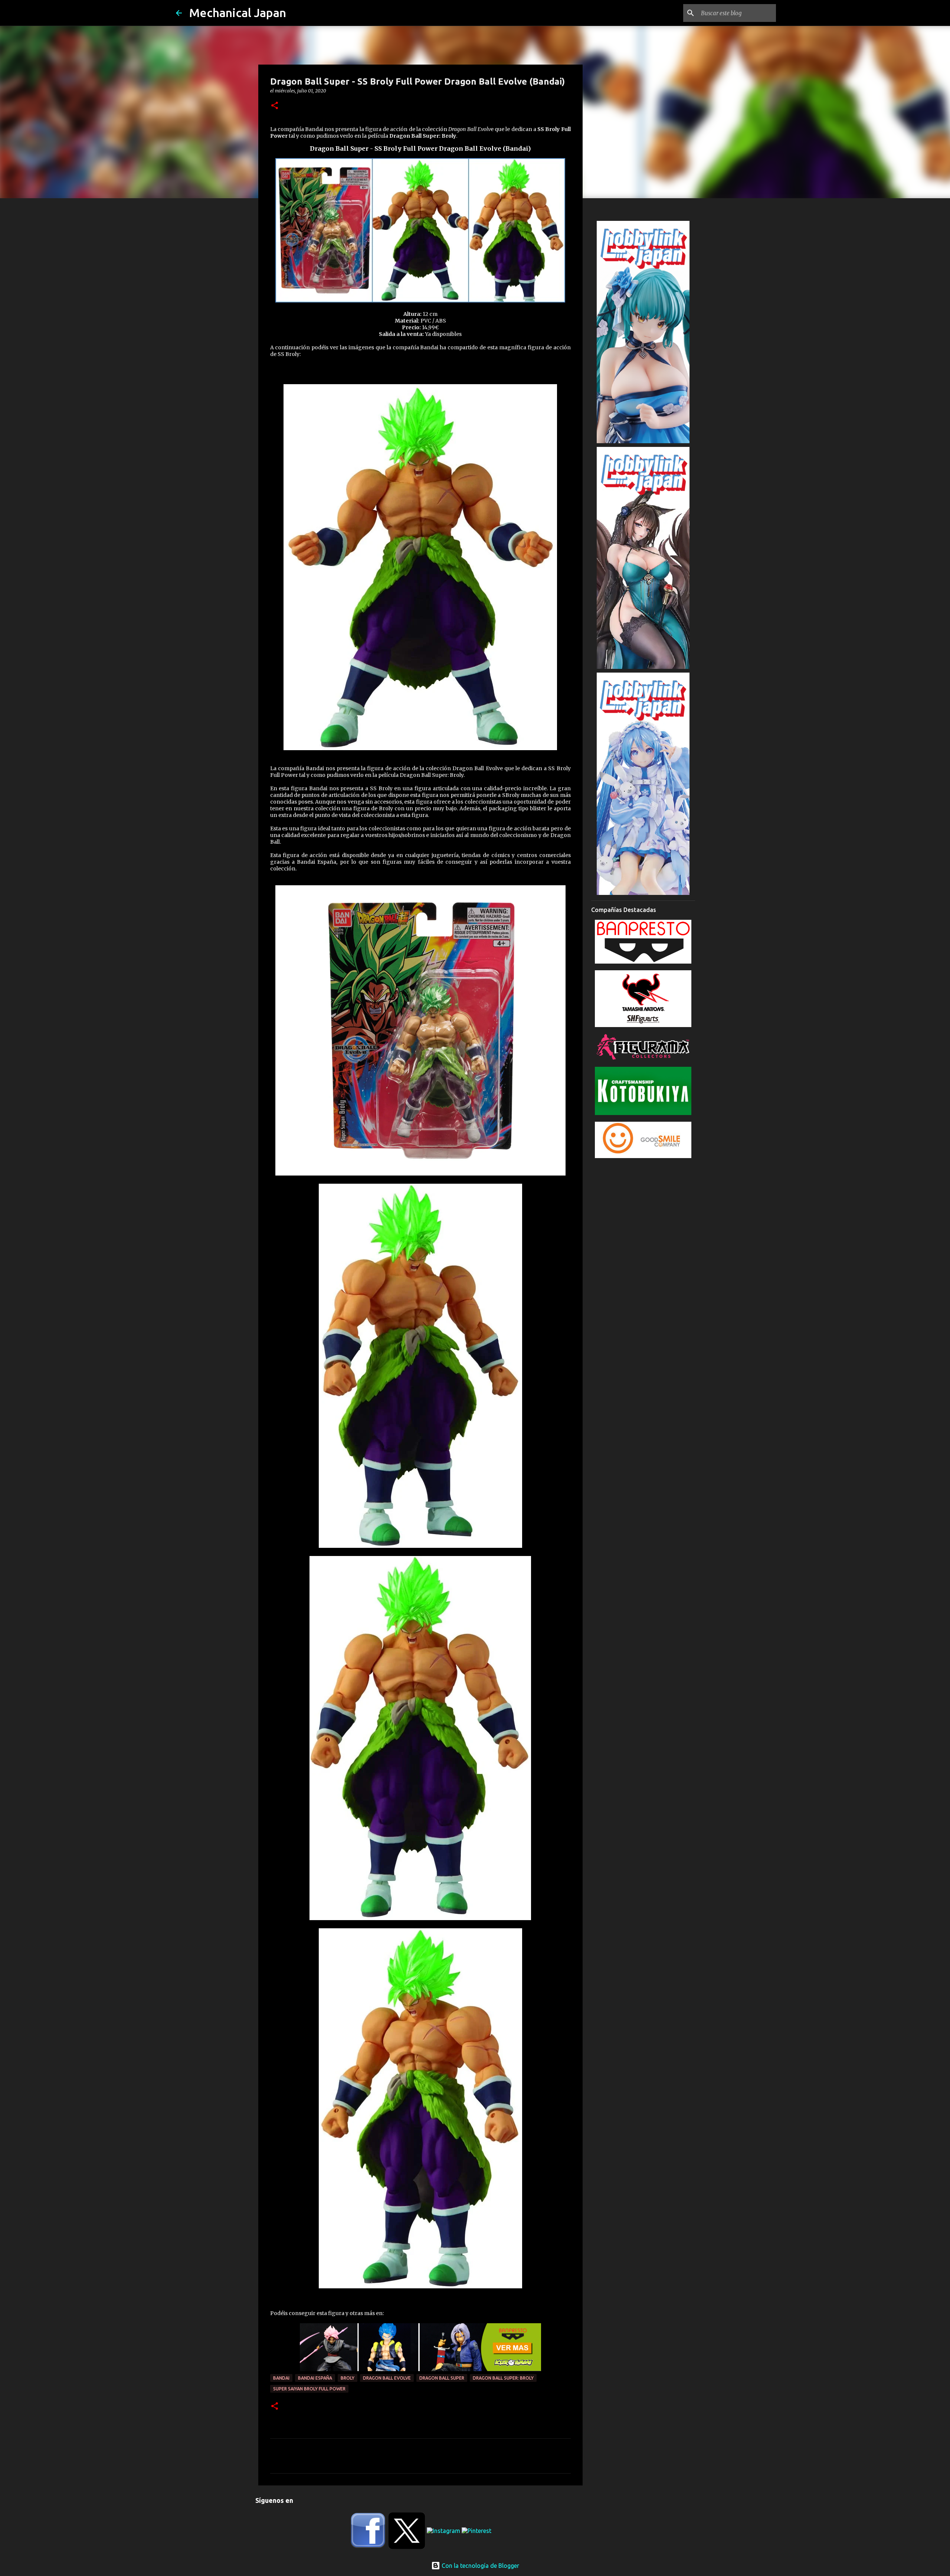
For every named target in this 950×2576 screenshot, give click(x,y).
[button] (275, 106)
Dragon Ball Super (442, 2378)
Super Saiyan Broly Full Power (309, 2389)
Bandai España (315, 2378)
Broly (348, 2378)
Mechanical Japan (238, 13)
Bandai (281, 2378)
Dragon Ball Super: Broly (503, 2378)
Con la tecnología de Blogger (480, 2566)
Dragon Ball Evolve (387, 2378)
